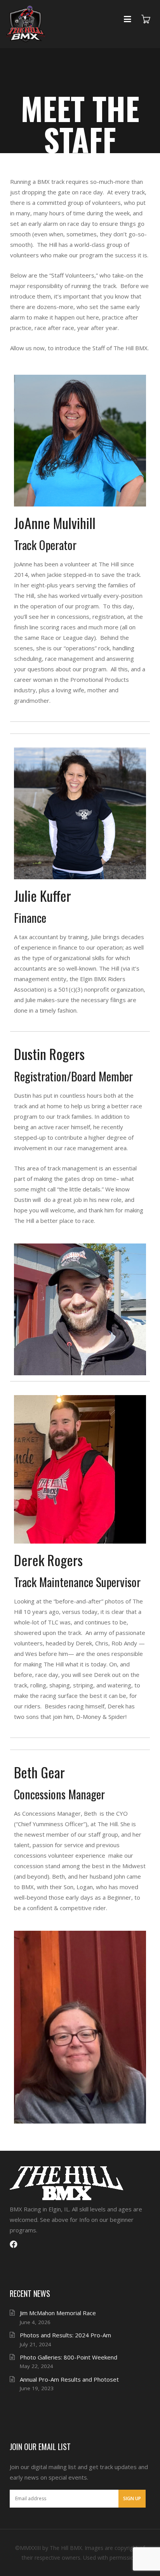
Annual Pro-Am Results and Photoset (69, 2379)
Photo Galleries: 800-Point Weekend (69, 2357)
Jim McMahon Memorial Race (58, 2313)
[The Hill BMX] (26, 24)
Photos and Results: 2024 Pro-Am (65, 2335)
